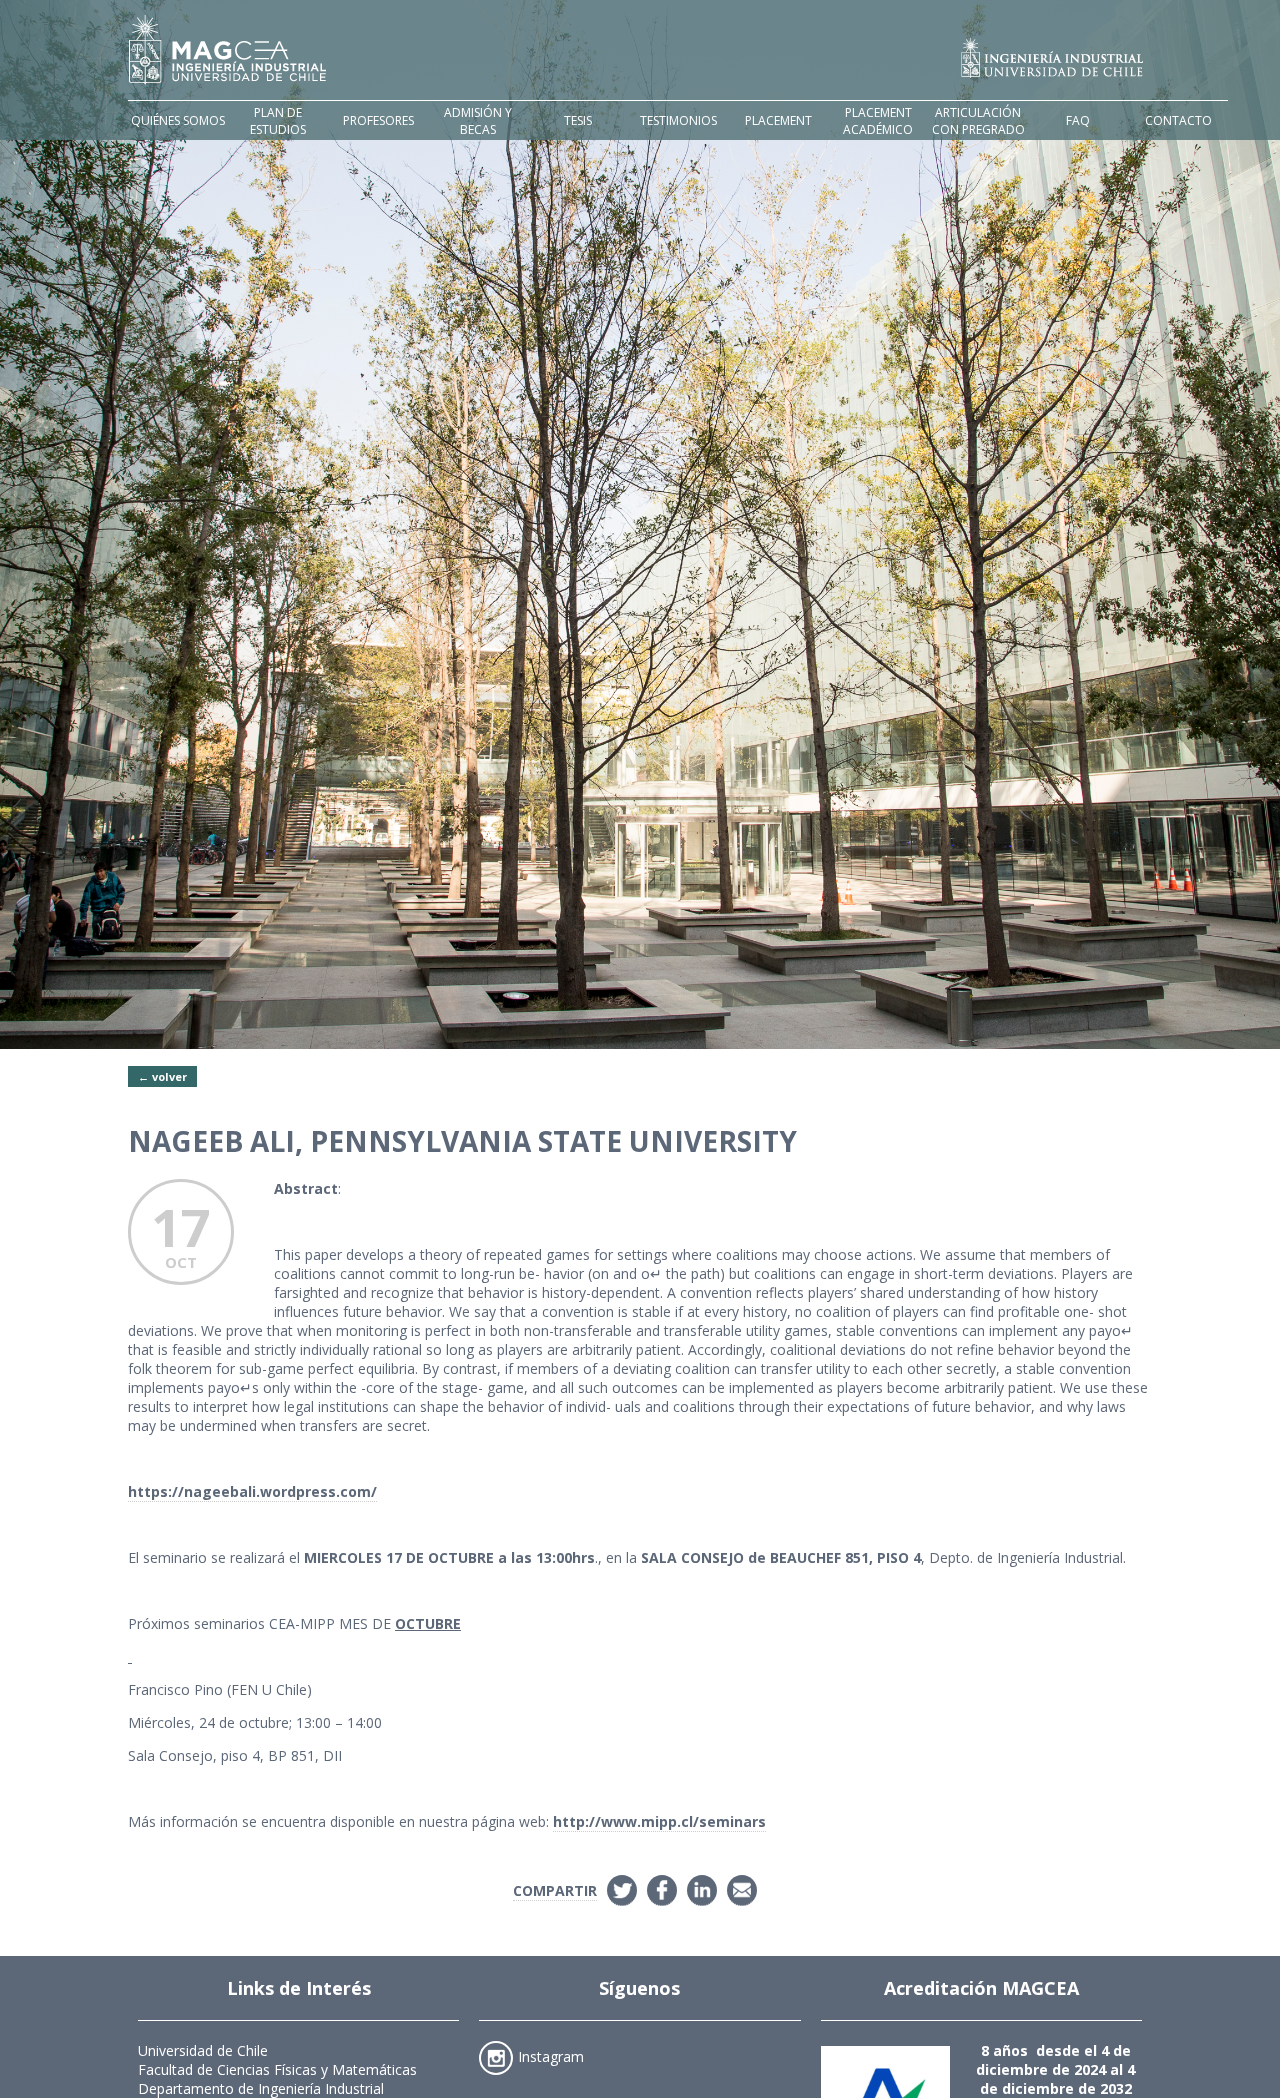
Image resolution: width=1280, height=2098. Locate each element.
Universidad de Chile (203, 2050)
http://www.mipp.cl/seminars (659, 1821)
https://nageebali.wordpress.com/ (252, 1491)
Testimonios (678, 120)
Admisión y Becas (478, 121)
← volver (162, 1076)
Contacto (1178, 120)
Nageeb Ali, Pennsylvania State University (462, 1141)
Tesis (578, 120)
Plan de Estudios (278, 121)
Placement (778, 120)
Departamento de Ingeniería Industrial (261, 2088)
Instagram (551, 2055)
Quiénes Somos (178, 120)
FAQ (1078, 120)
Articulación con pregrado (978, 121)
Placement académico (878, 121)
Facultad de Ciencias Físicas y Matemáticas (277, 2069)
